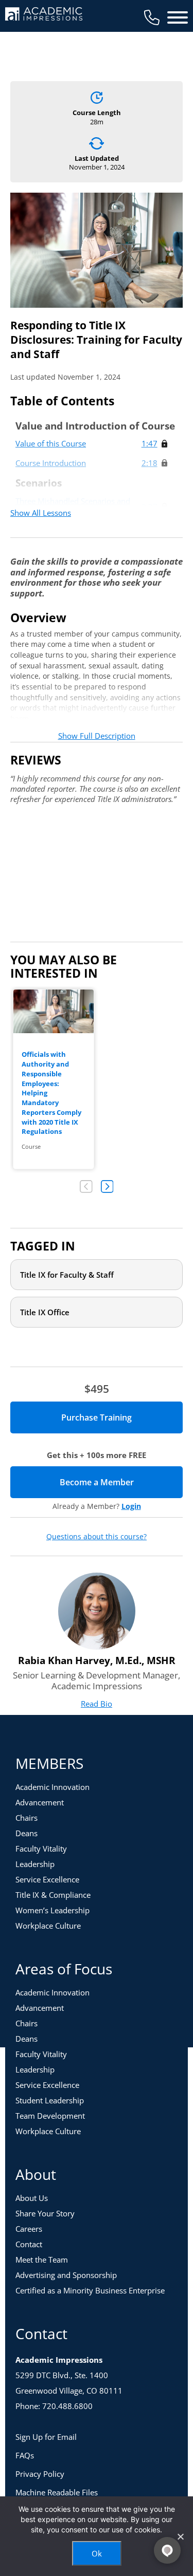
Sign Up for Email (46, 2437)
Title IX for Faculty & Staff (67, 1275)
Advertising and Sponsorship (66, 2275)
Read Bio (97, 1704)
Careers (29, 2229)
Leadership (35, 1864)
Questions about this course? (97, 1537)
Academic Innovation (52, 1787)
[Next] (107, 1187)
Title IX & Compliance (53, 1895)
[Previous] (86, 1187)
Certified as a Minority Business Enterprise (90, 2290)
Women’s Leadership (52, 1910)
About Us (32, 2198)
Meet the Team (42, 2260)
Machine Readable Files (57, 2492)
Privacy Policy (40, 2474)
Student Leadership (50, 2100)
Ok (97, 2553)
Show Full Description (97, 736)
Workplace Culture (48, 1926)
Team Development (50, 2116)
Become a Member (121, 1482)
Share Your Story (45, 2213)
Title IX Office (45, 1312)
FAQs (25, 2455)
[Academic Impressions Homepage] (44, 15)
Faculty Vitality (41, 1849)
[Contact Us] (152, 17)
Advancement (40, 1802)
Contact (29, 2244)
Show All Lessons (41, 513)
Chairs (27, 1818)
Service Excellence (47, 1879)
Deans (27, 1833)
